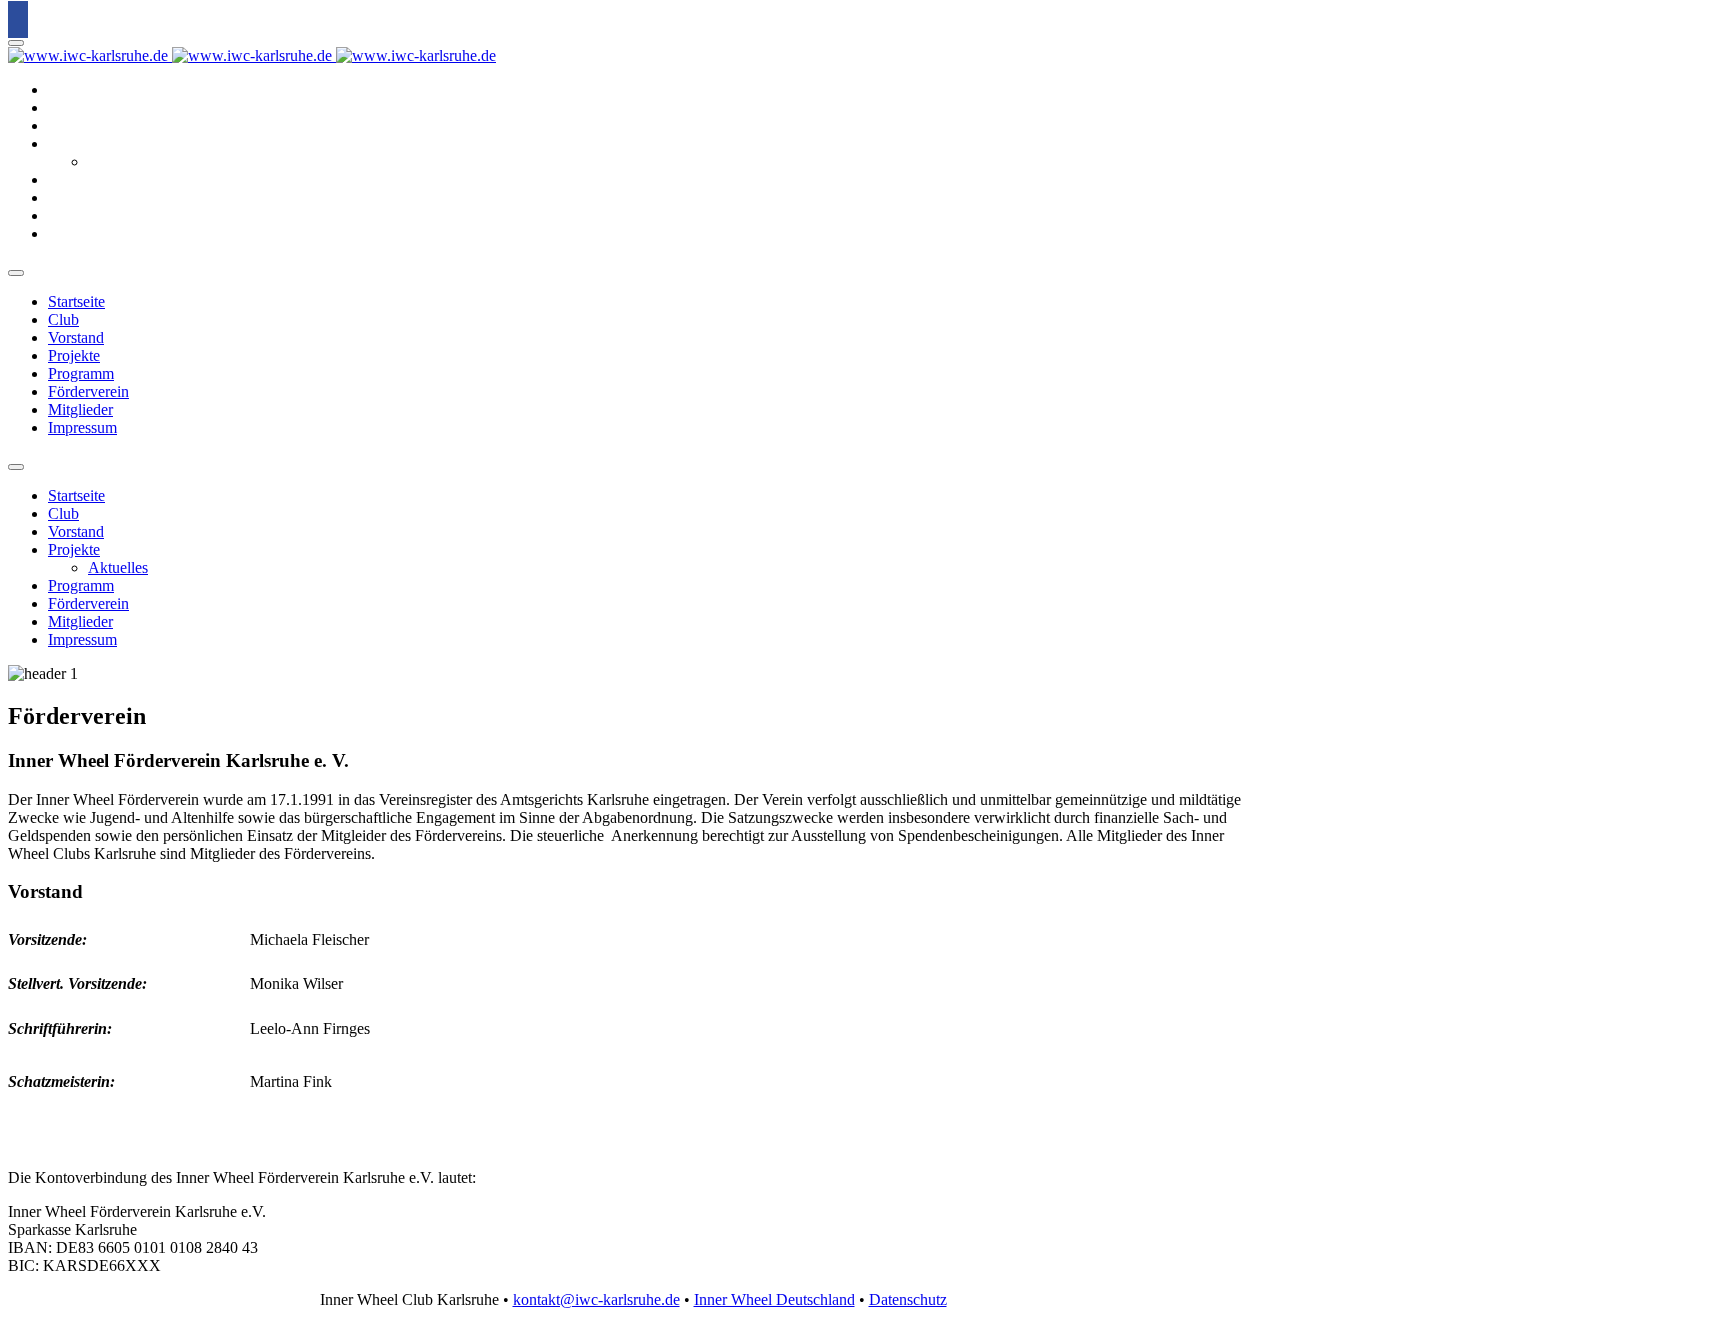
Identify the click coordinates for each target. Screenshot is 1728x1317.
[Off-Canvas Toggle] (16, 273)
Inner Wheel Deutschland (774, 1299)
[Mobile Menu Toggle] (16, 43)
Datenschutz (908, 1299)
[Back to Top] (18, 19)
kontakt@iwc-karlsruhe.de (596, 1299)
